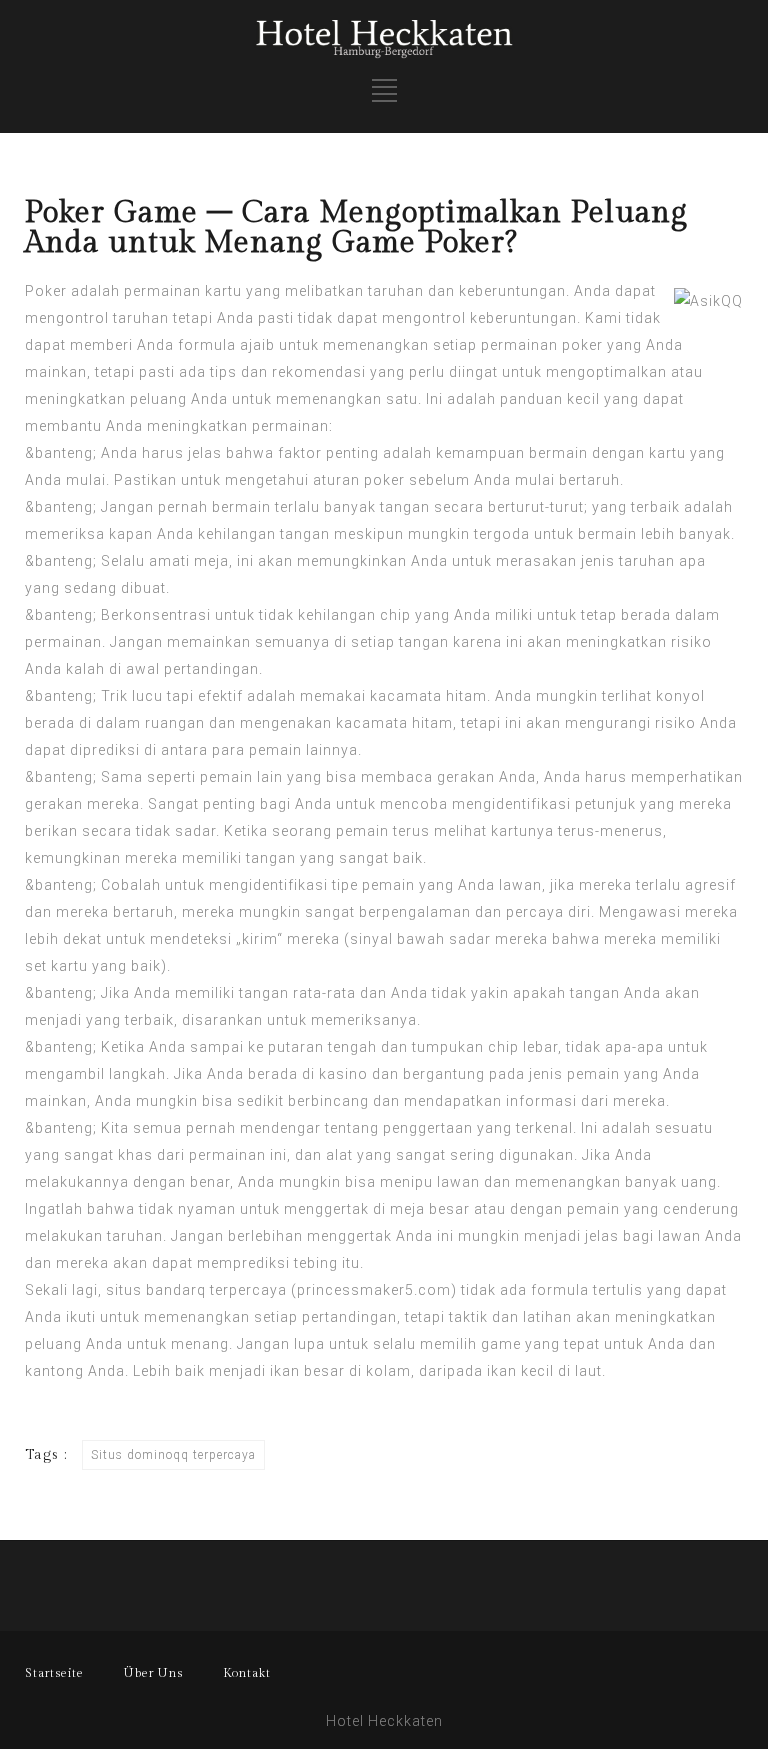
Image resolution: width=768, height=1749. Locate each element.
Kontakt (247, 1673)
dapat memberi (79, 345)
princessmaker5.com (374, 1290)
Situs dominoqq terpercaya (173, 1455)
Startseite (54, 1673)
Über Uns (153, 1673)
